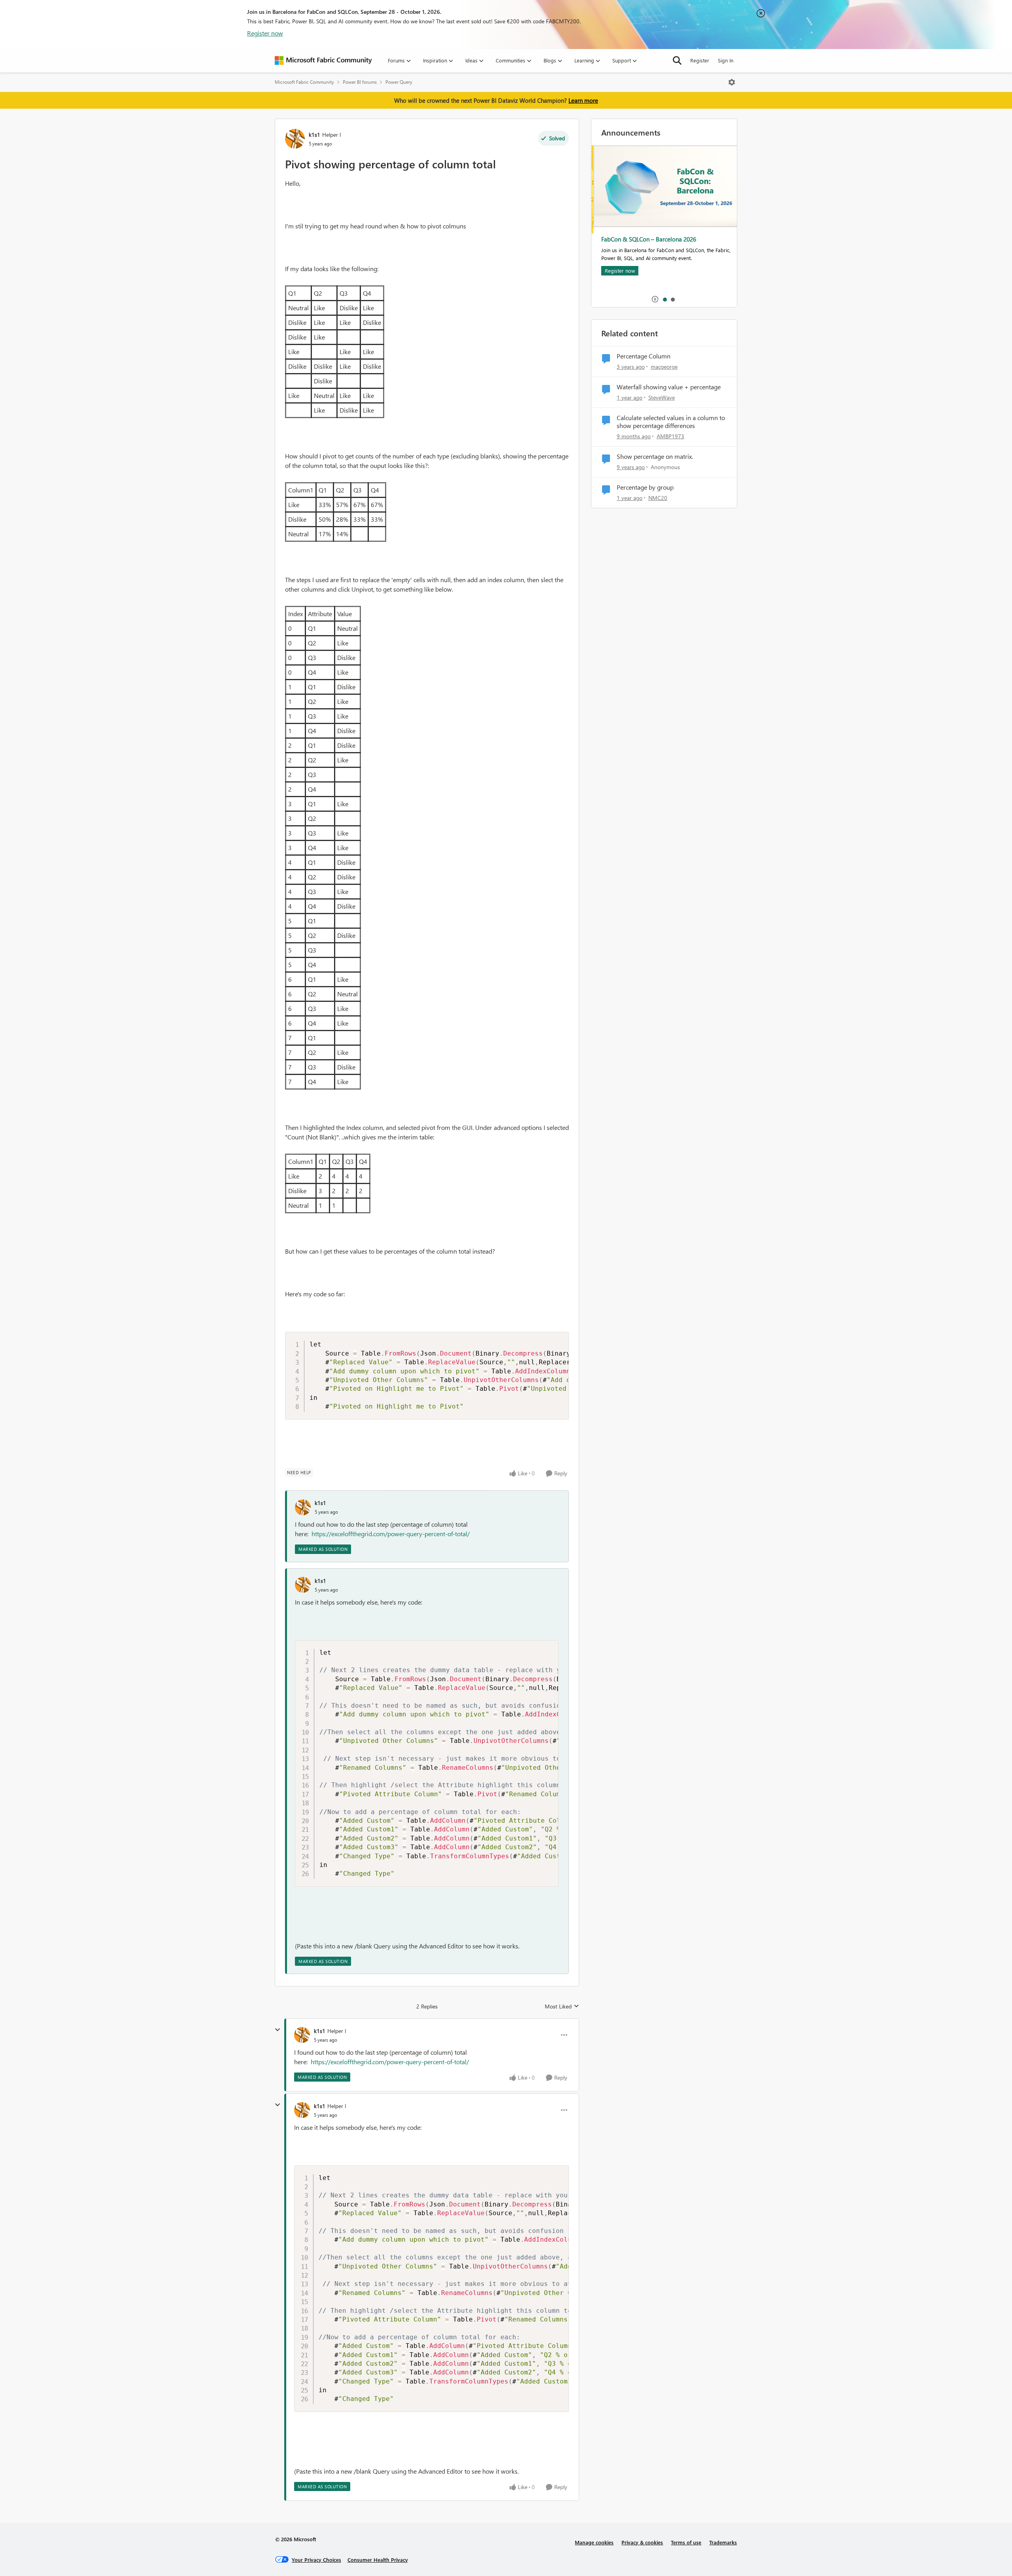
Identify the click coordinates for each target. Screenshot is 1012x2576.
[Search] (677, 60)
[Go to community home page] (323, 60)
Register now (265, 33)
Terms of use (686, 2542)
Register (700, 60)
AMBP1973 (670, 436)
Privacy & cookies (642, 2542)
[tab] (665, 299)
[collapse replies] (278, 2030)
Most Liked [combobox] (562, 2006)
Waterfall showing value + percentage (669, 387)
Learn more (583, 100)
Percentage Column (644, 356)
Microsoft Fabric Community (304, 82)
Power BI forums (360, 82)
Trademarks (723, 2542)
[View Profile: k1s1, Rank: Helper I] (295, 139)
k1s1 (314, 135)
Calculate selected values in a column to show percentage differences (671, 422)
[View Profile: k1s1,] (303, 1507)
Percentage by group (645, 487)
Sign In (726, 60)
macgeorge (664, 367)
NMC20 (658, 498)
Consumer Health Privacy (378, 2560)
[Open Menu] (732, 82)
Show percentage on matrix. (655, 456)
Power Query (399, 82)
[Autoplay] (655, 299)
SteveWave (662, 397)
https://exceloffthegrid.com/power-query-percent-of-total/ (391, 1534)
